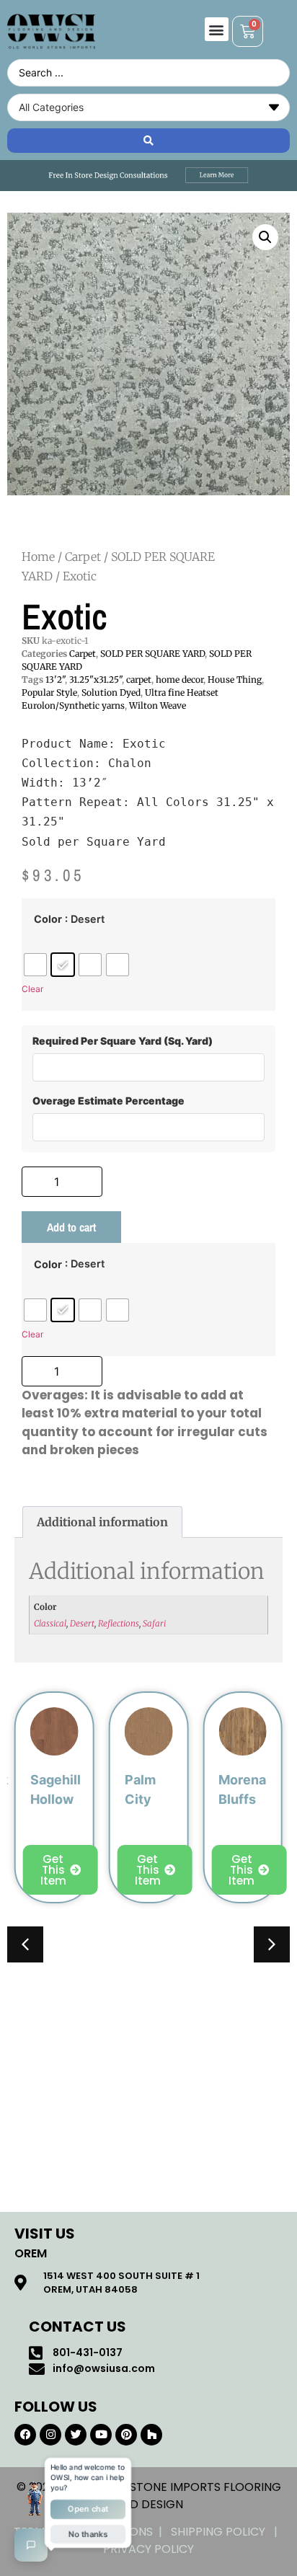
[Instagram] (50, 2435)
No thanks (88, 2535)
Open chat (88, 2509)
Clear (32, 989)
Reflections (119, 1623)
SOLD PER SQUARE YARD (152, 654)
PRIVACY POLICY (148, 2549)
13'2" (55, 680)
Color (48, 919)
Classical (50, 1623)
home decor (179, 680)
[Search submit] (148, 141)
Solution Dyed (111, 692)
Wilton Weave (158, 705)
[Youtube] (101, 2435)
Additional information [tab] (102, 1522)
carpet (139, 680)
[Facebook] (25, 2435)
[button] (217, 29)
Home (38, 557)
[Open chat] (31, 2545)
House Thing (235, 680)
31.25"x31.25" (96, 680)
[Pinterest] (126, 2435)
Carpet (83, 557)
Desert (82, 1623)
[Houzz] (151, 2435)
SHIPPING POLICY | (227, 2532)
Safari (154, 1623)
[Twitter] (76, 2435)
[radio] (35, 965)
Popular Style (49, 692)
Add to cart (71, 1227)
